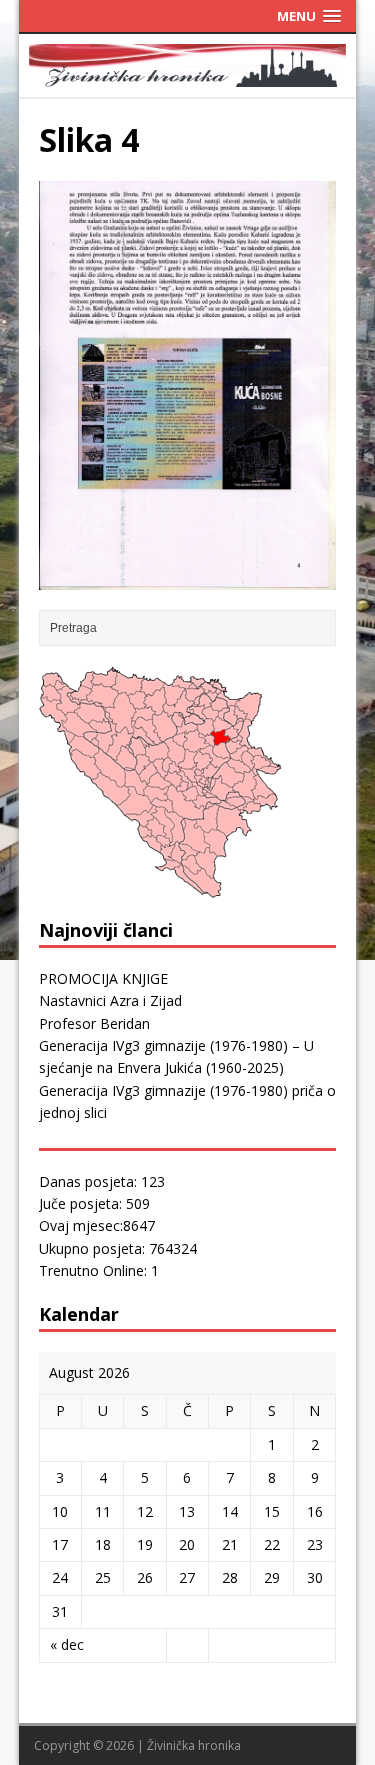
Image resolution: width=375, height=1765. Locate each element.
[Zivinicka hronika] (188, 75)
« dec (67, 1644)
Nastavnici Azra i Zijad (110, 1000)
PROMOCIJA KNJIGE (103, 978)
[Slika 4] (188, 577)
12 (145, 1511)
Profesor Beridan (94, 1023)
